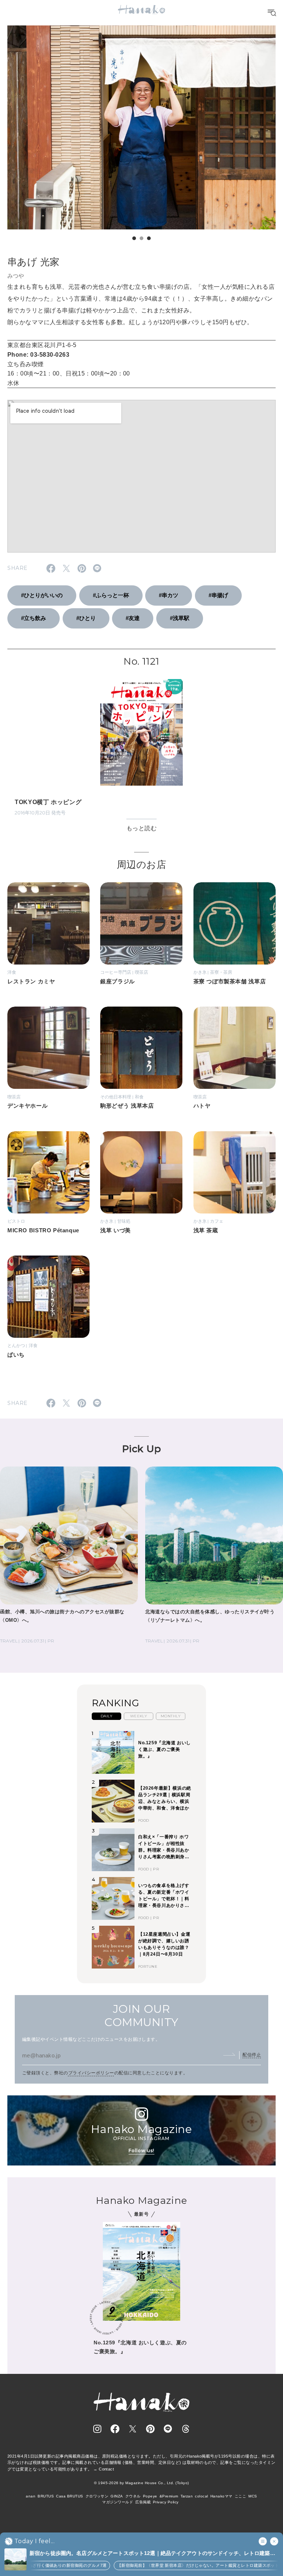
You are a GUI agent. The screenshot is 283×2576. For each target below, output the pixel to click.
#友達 (133, 618)
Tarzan (187, 2496)
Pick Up (141, 1449)
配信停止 (252, 2055)
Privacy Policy (166, 2502)
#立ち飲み (34, 618)
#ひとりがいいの (42, 595)
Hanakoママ (221, 2496)
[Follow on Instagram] (97, 2429)
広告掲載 (143, 2502)
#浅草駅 (180, 618)
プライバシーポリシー (91, 2073)
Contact (106, 2469)
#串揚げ (218, 595)
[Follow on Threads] (186, 2429)
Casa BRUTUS (69, 2496)
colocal (201, 2496)
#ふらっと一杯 (111, 595)
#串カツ (169, 595)
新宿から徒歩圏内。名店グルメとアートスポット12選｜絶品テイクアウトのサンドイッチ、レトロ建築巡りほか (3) (152, 2554)
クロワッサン (97, 2496)
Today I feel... (34, 2541)
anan (31, 2496)
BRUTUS (46, 2496)
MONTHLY (171, 1716)
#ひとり (86, 618)
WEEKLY (139, 1716)
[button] (134, 238)
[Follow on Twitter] (133, 2429)
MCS (253, 2496)
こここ (240, 2496)
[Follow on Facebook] (115, 2429)
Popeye (150, 2496)
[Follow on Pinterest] (150, 2429)
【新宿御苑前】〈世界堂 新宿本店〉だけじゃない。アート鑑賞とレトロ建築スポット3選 (166, 2565)
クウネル (133, 2496)
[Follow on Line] (168, 2429)
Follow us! (141, 2151)
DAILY (106, 1716)
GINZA (117, 2496)
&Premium (169, 2496)
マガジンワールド (118, 2502)
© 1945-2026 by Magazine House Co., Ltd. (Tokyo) (141, 2483)
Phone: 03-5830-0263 (38, 355)
